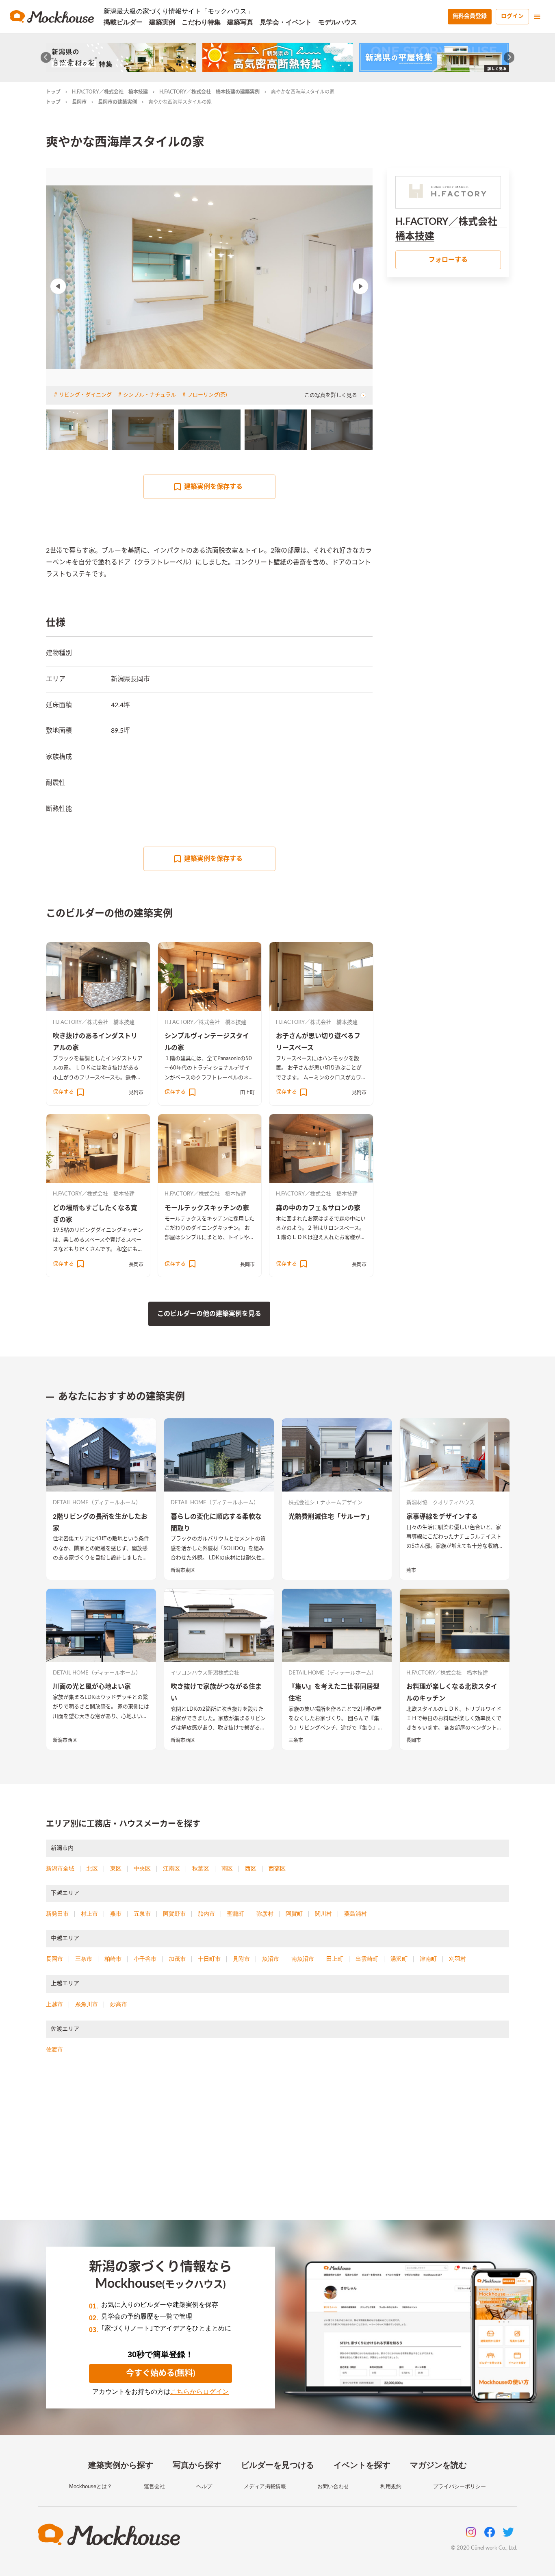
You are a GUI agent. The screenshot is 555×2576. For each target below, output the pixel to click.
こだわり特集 (201, 22)
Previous (58, 286)
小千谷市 (145, 1959)
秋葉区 (201, 1868)
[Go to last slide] (46, 58)
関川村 (323, 1914)
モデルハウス (338, 22)
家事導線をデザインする (442, 1517)
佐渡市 (54, 2049)
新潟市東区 (183, 1570)
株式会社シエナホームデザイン (325, 1503)
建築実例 (162, 22)
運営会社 (154, 2486)
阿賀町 (294, 1914)
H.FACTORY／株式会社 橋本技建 (110, 92)
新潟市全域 (60, 1868)
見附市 (136, 1093)
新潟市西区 (65, 1740)
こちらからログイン (199, 2392)
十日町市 (209, 1959)
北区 (92, 1868)
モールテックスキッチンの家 (207, 1208)
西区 (251, 1868)
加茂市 (177, 1959)
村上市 (89, 1914)
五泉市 (142, 1914)
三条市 (296, 1740)
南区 (227, 1868)
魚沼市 (271, 1959)
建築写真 (240, 22)
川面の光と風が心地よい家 (92, 1687)
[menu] (537, 17)
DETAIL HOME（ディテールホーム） (97, 1503)
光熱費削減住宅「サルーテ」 (331, 1517)
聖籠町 (236, 1914)
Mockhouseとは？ (91, 2486)
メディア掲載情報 (265, 2486)
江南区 (171, 1868)
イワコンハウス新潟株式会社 (205, 1673)
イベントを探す (362, 2465)
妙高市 (119, 2004)
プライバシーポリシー (460, 2486)
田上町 (247, 1093)
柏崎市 (113, 1959)
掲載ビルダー (123, 22)
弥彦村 (265, 1914)
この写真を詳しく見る (331, 395)
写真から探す (197, 2465)
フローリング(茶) (207, 395)
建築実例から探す (121, 2465)
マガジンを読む (438, 2465)
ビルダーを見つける (277, 2465)
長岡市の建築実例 (117, 102)
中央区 (142, 1868)
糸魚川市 (87, 2004)
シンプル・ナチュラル (150, 395)
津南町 (428, 1959)
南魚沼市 (303, 1959)
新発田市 (57, 1914)
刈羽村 (457, 1959)
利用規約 (391, 2486)
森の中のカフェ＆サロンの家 (318, 1208)
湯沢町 (399, 1959)
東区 (116, 1868)
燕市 (411, 1570)
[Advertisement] (277, 2147)
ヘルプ (204, 2486)
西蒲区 (277, 1868)
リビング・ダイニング (85, 395)
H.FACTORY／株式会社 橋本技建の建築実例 (209, 92)
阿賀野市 (174, 1914)
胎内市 (206, 1914)
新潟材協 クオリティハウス (440, 1503)
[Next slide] (509, 58)
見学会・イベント (286, 22)
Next (360, 286)
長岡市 (79, 102)
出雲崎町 (367, 1959)
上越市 (54, 2004)
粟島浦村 (356, 1914)
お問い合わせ (333, 2486)
